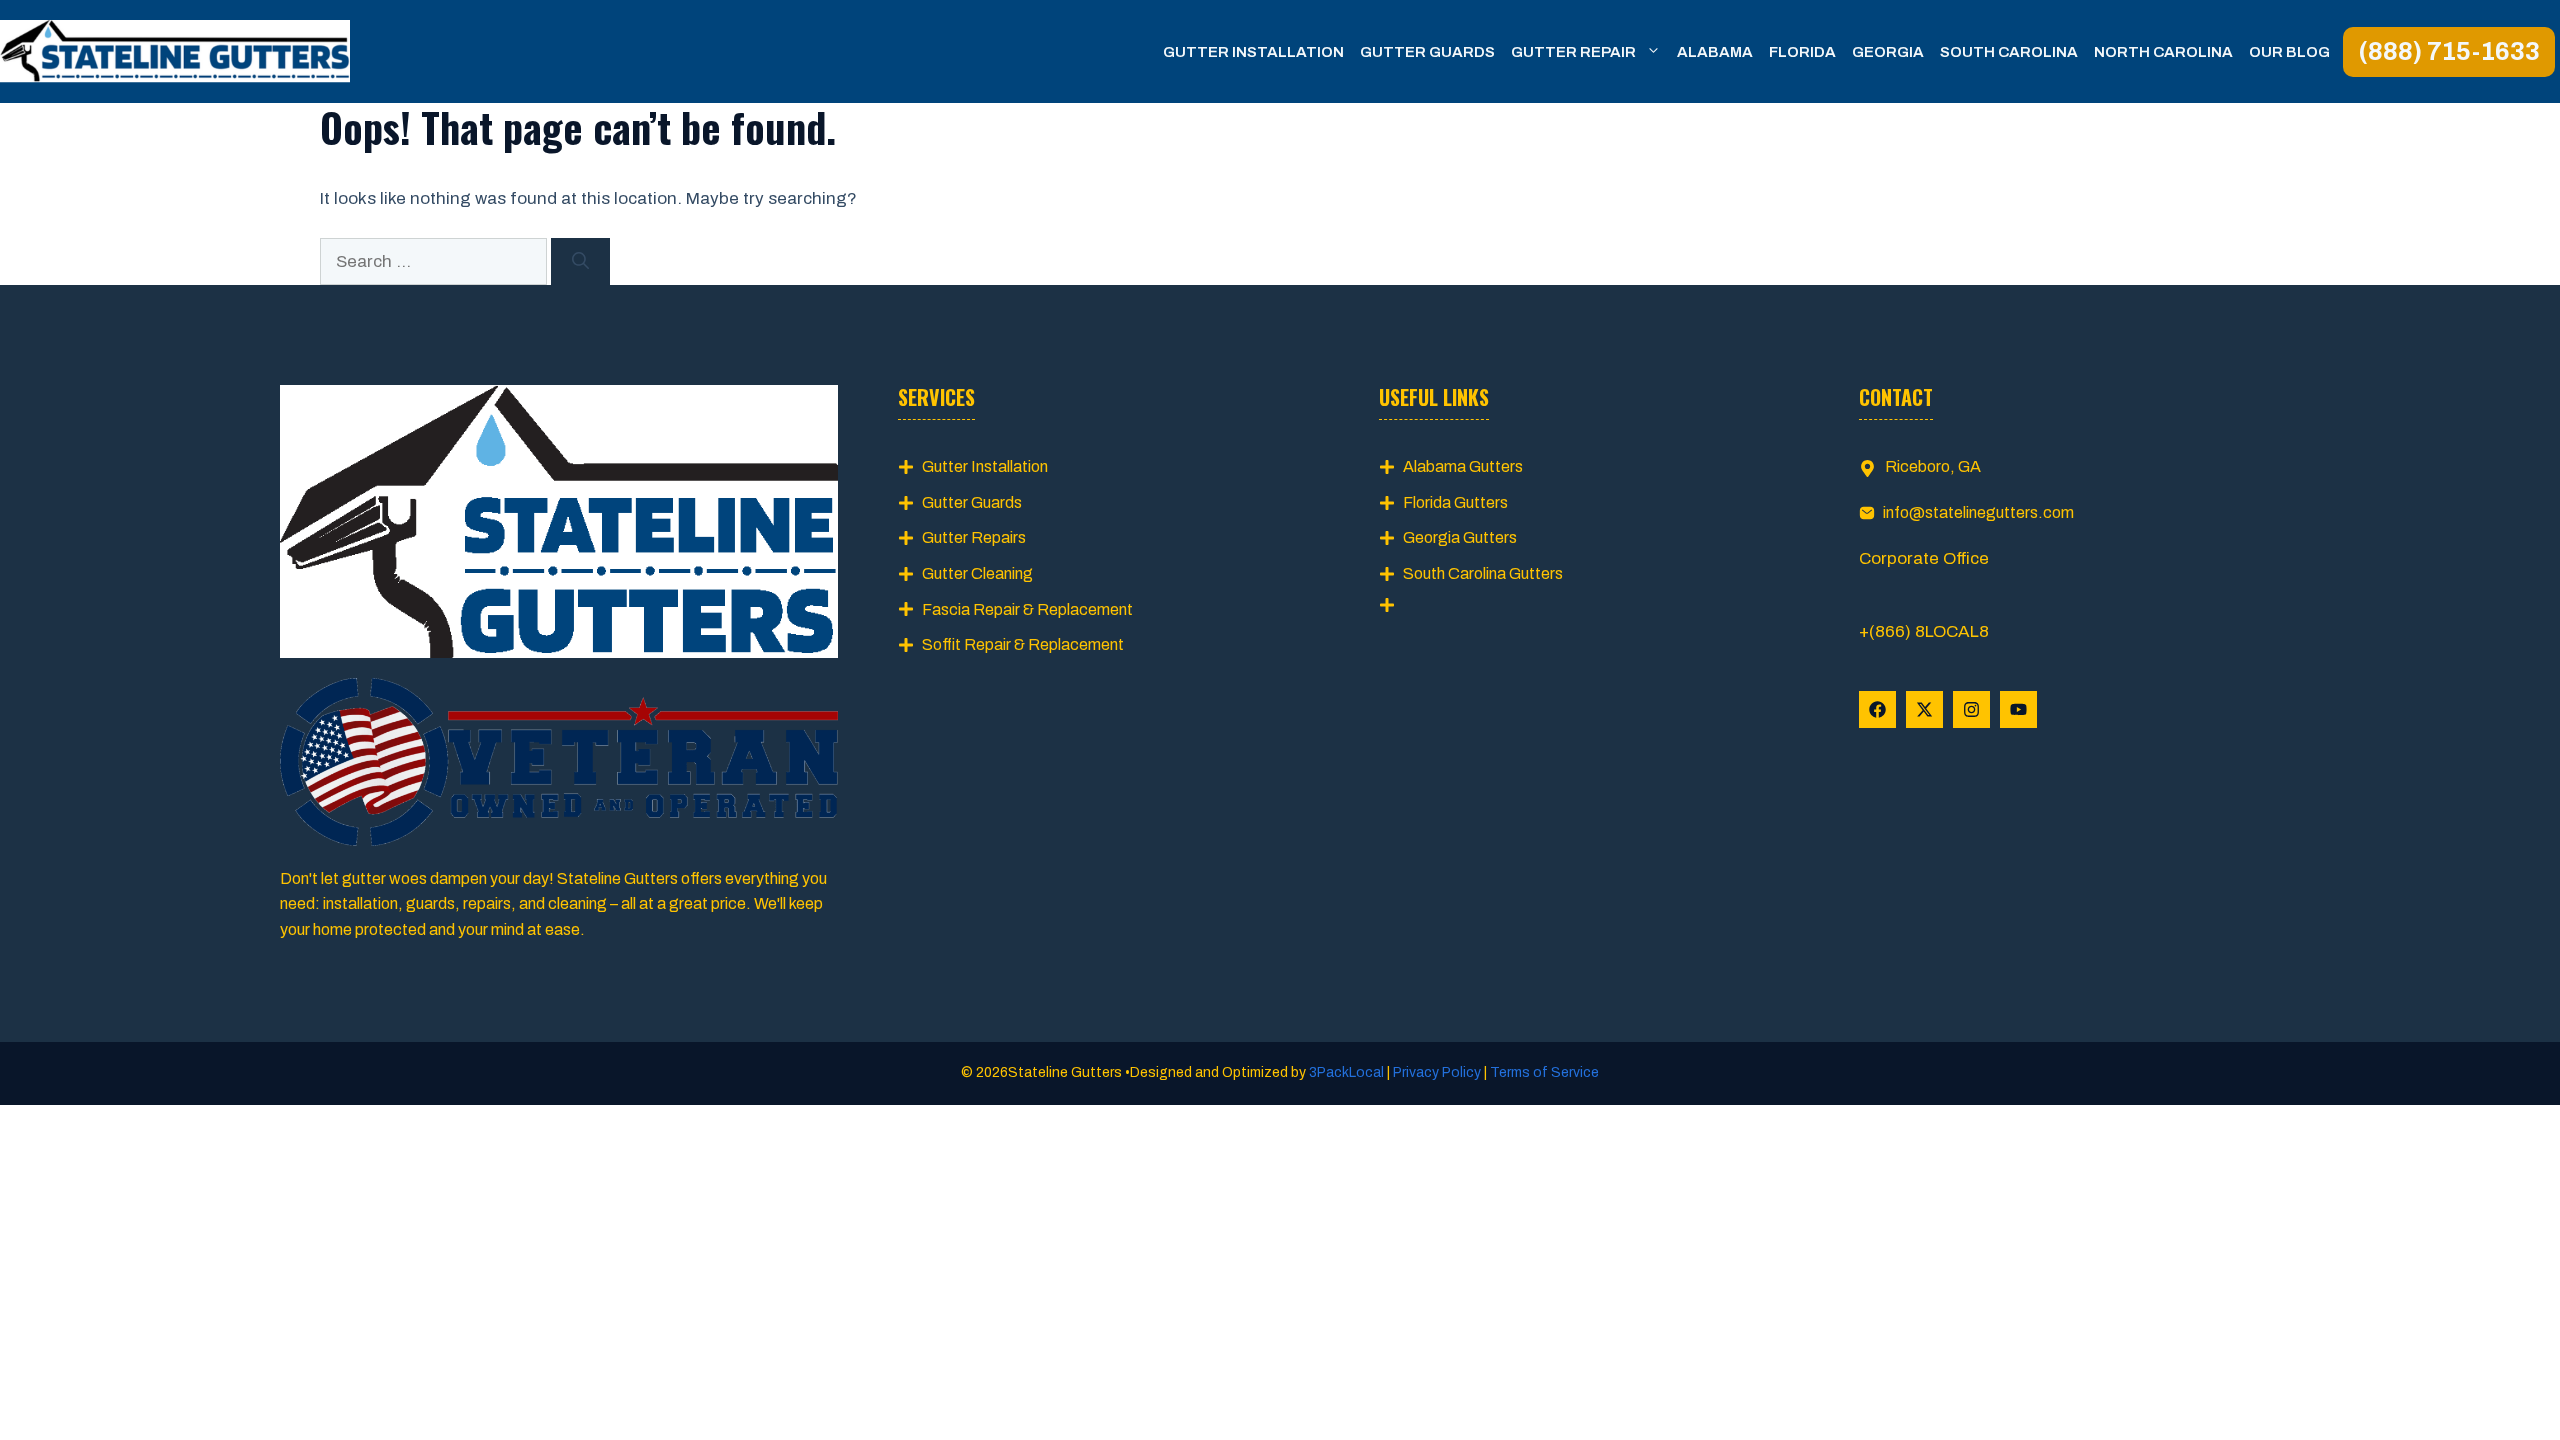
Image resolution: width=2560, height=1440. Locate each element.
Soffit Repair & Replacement (1023, 644)
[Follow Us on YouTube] (2018, 709)
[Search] (580, 262)
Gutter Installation (1253, 52)
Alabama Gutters (1463, 466)
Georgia (1888, 52)
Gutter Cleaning (977, 573)
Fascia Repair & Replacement (1027, 609)
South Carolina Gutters (1483, 573)
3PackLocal (1348, 1072)
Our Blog (2289, 52)
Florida (1802, 52)
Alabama (1715, 52)
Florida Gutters (1455, 502)
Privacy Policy (1437, 1072)
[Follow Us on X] (1924, 709)
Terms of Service (1543, 1072)
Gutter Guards (1427, 52)
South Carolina (2009, 52)
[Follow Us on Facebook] (1877, 709)
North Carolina (2163, 52)
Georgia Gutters (1460, 537)
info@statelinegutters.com (1978, 512)
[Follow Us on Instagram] (1971, 709)
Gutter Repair (1573, 52)
